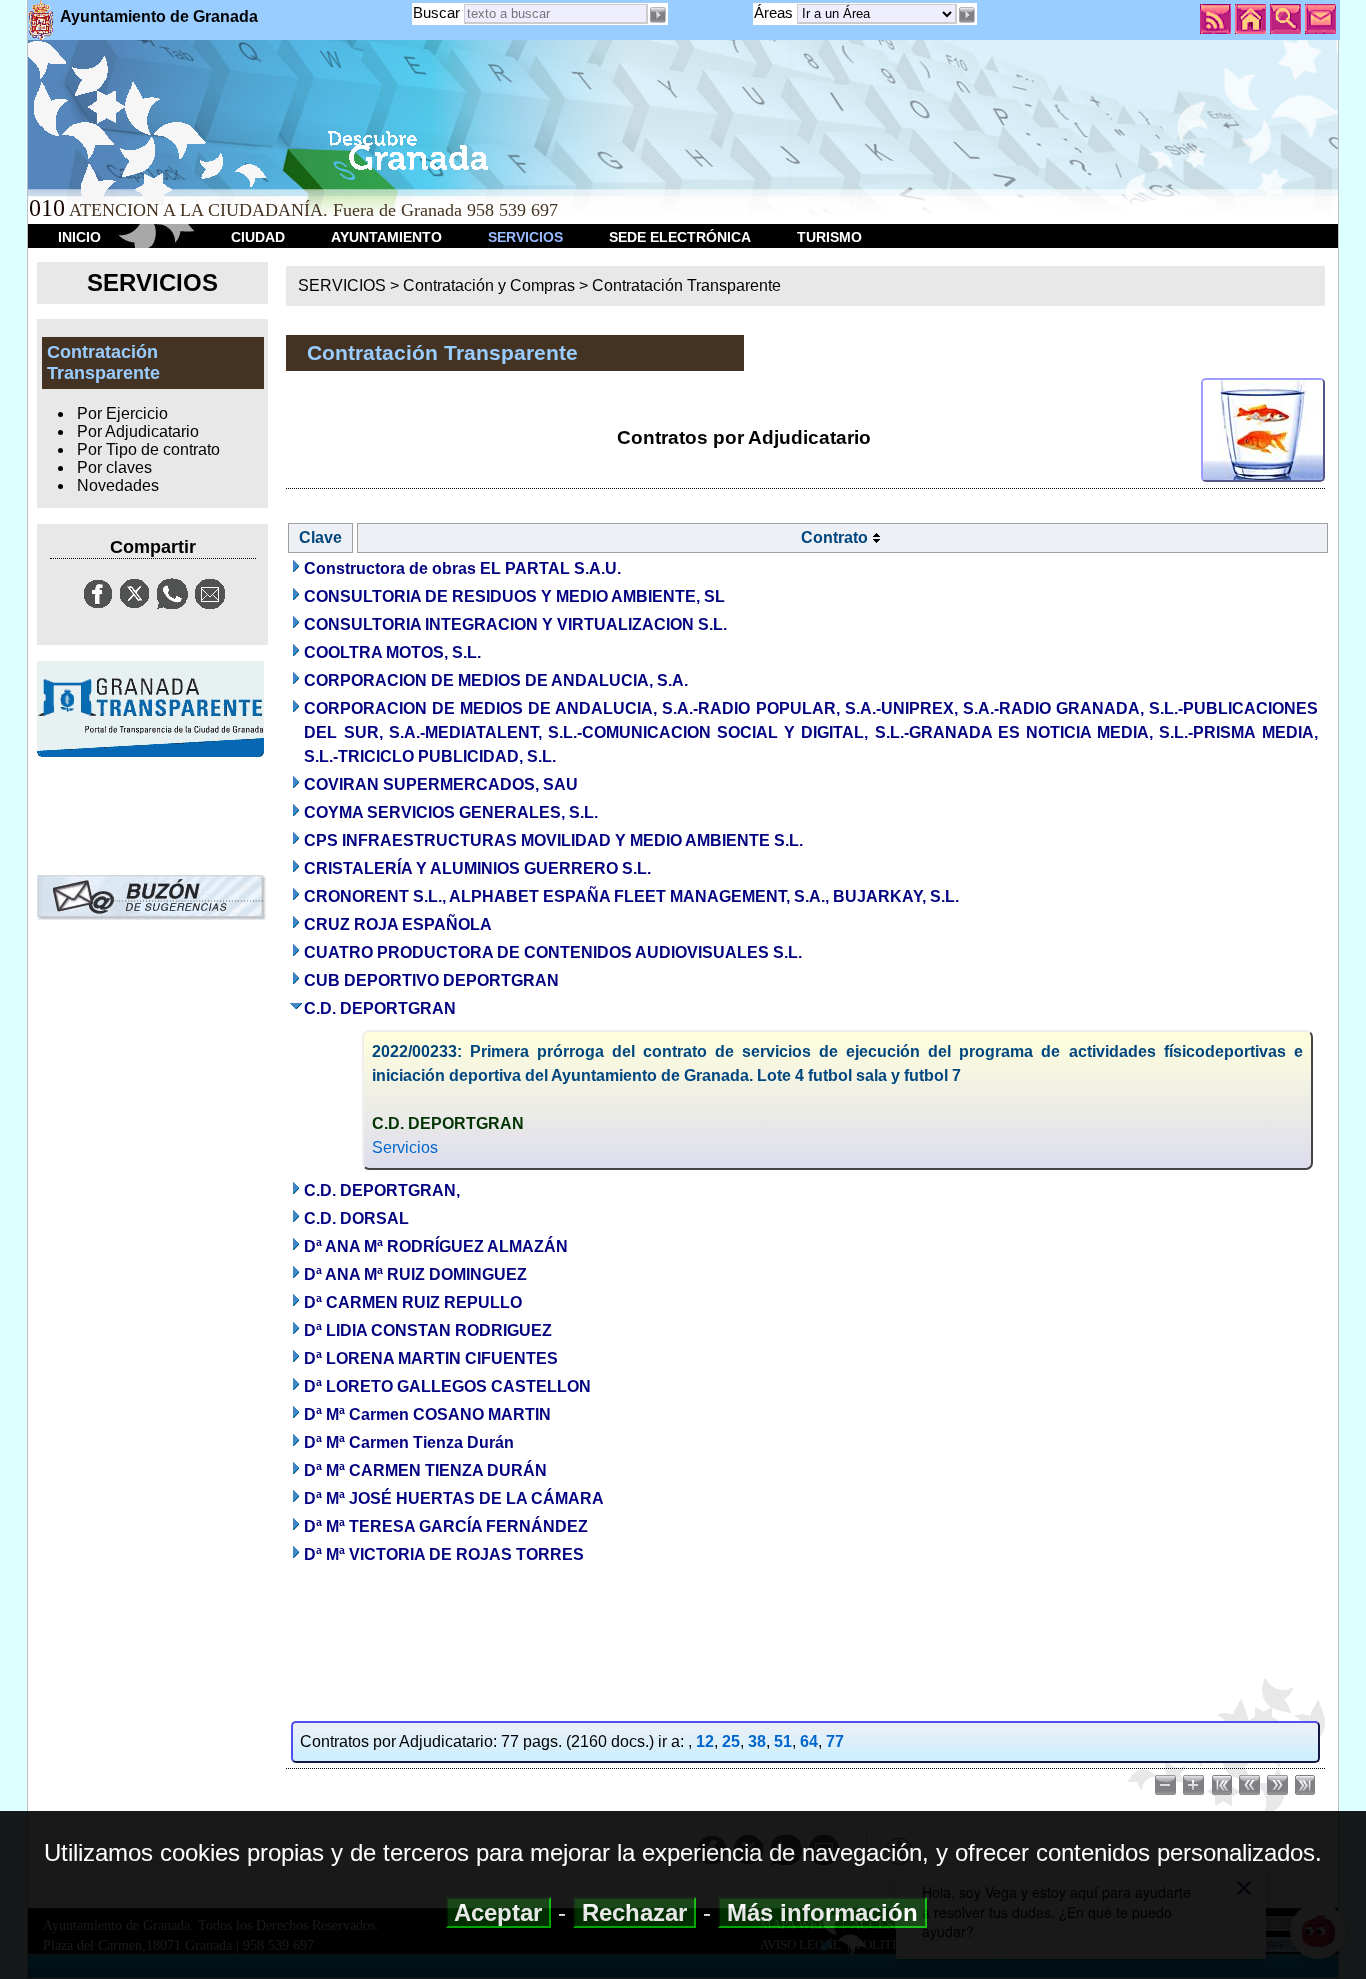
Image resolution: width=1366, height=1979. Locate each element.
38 (757, 1741)
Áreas (775, 12)
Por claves (114, 467)
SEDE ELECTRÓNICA (680, 237)
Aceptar (498, 1912)
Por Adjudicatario (138, 431)
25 (731, 1741)
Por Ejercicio (122, 413)
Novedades (118, 485)
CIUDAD (258, 237)
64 (809, 1741)
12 (705, 1741)
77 (835, 1741)
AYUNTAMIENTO (386, 237)
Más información (822, 1912)
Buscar (436, 12)
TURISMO (829, 237)
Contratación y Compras (489, 285)
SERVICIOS (525, 237)
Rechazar (634, 1912)
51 (783, 1741)
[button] (967, 15)
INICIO (79, 237)
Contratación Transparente (686, 285)
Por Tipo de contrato (148, 449)
